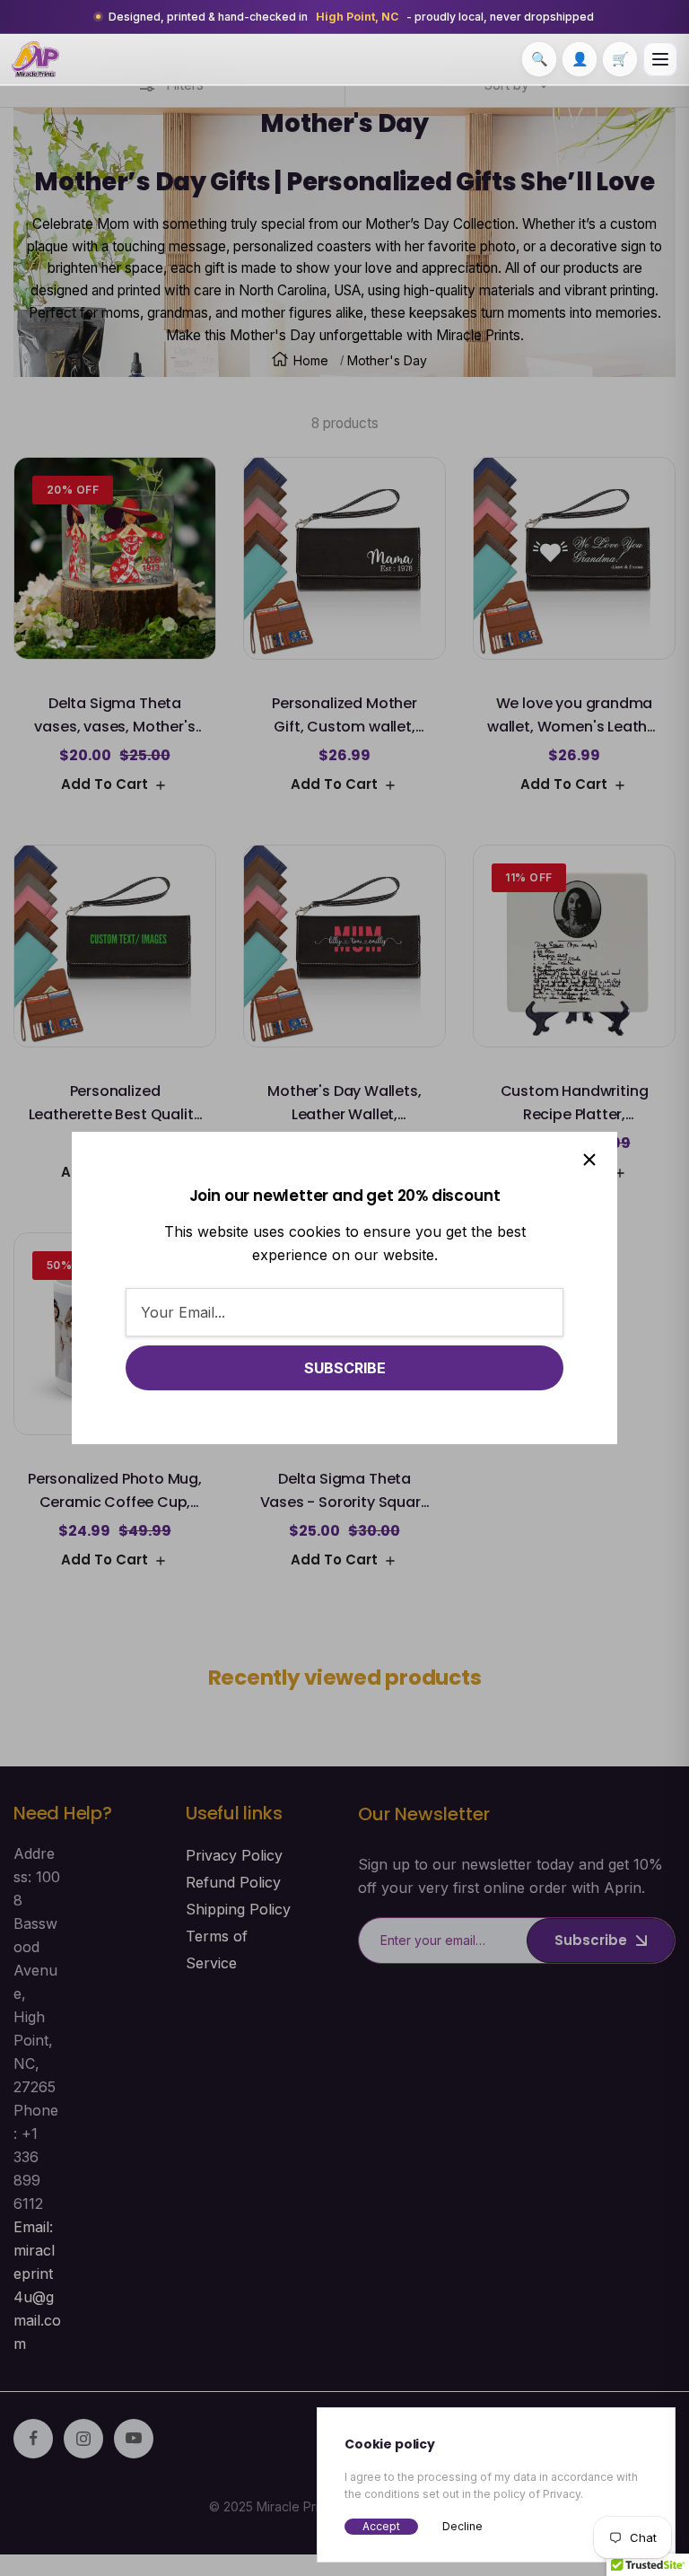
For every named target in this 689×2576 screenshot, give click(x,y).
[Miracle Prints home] (35, 59)
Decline (462, 2526)
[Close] (589, 1160)
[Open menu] (660, 59)
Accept (381, 2526)
